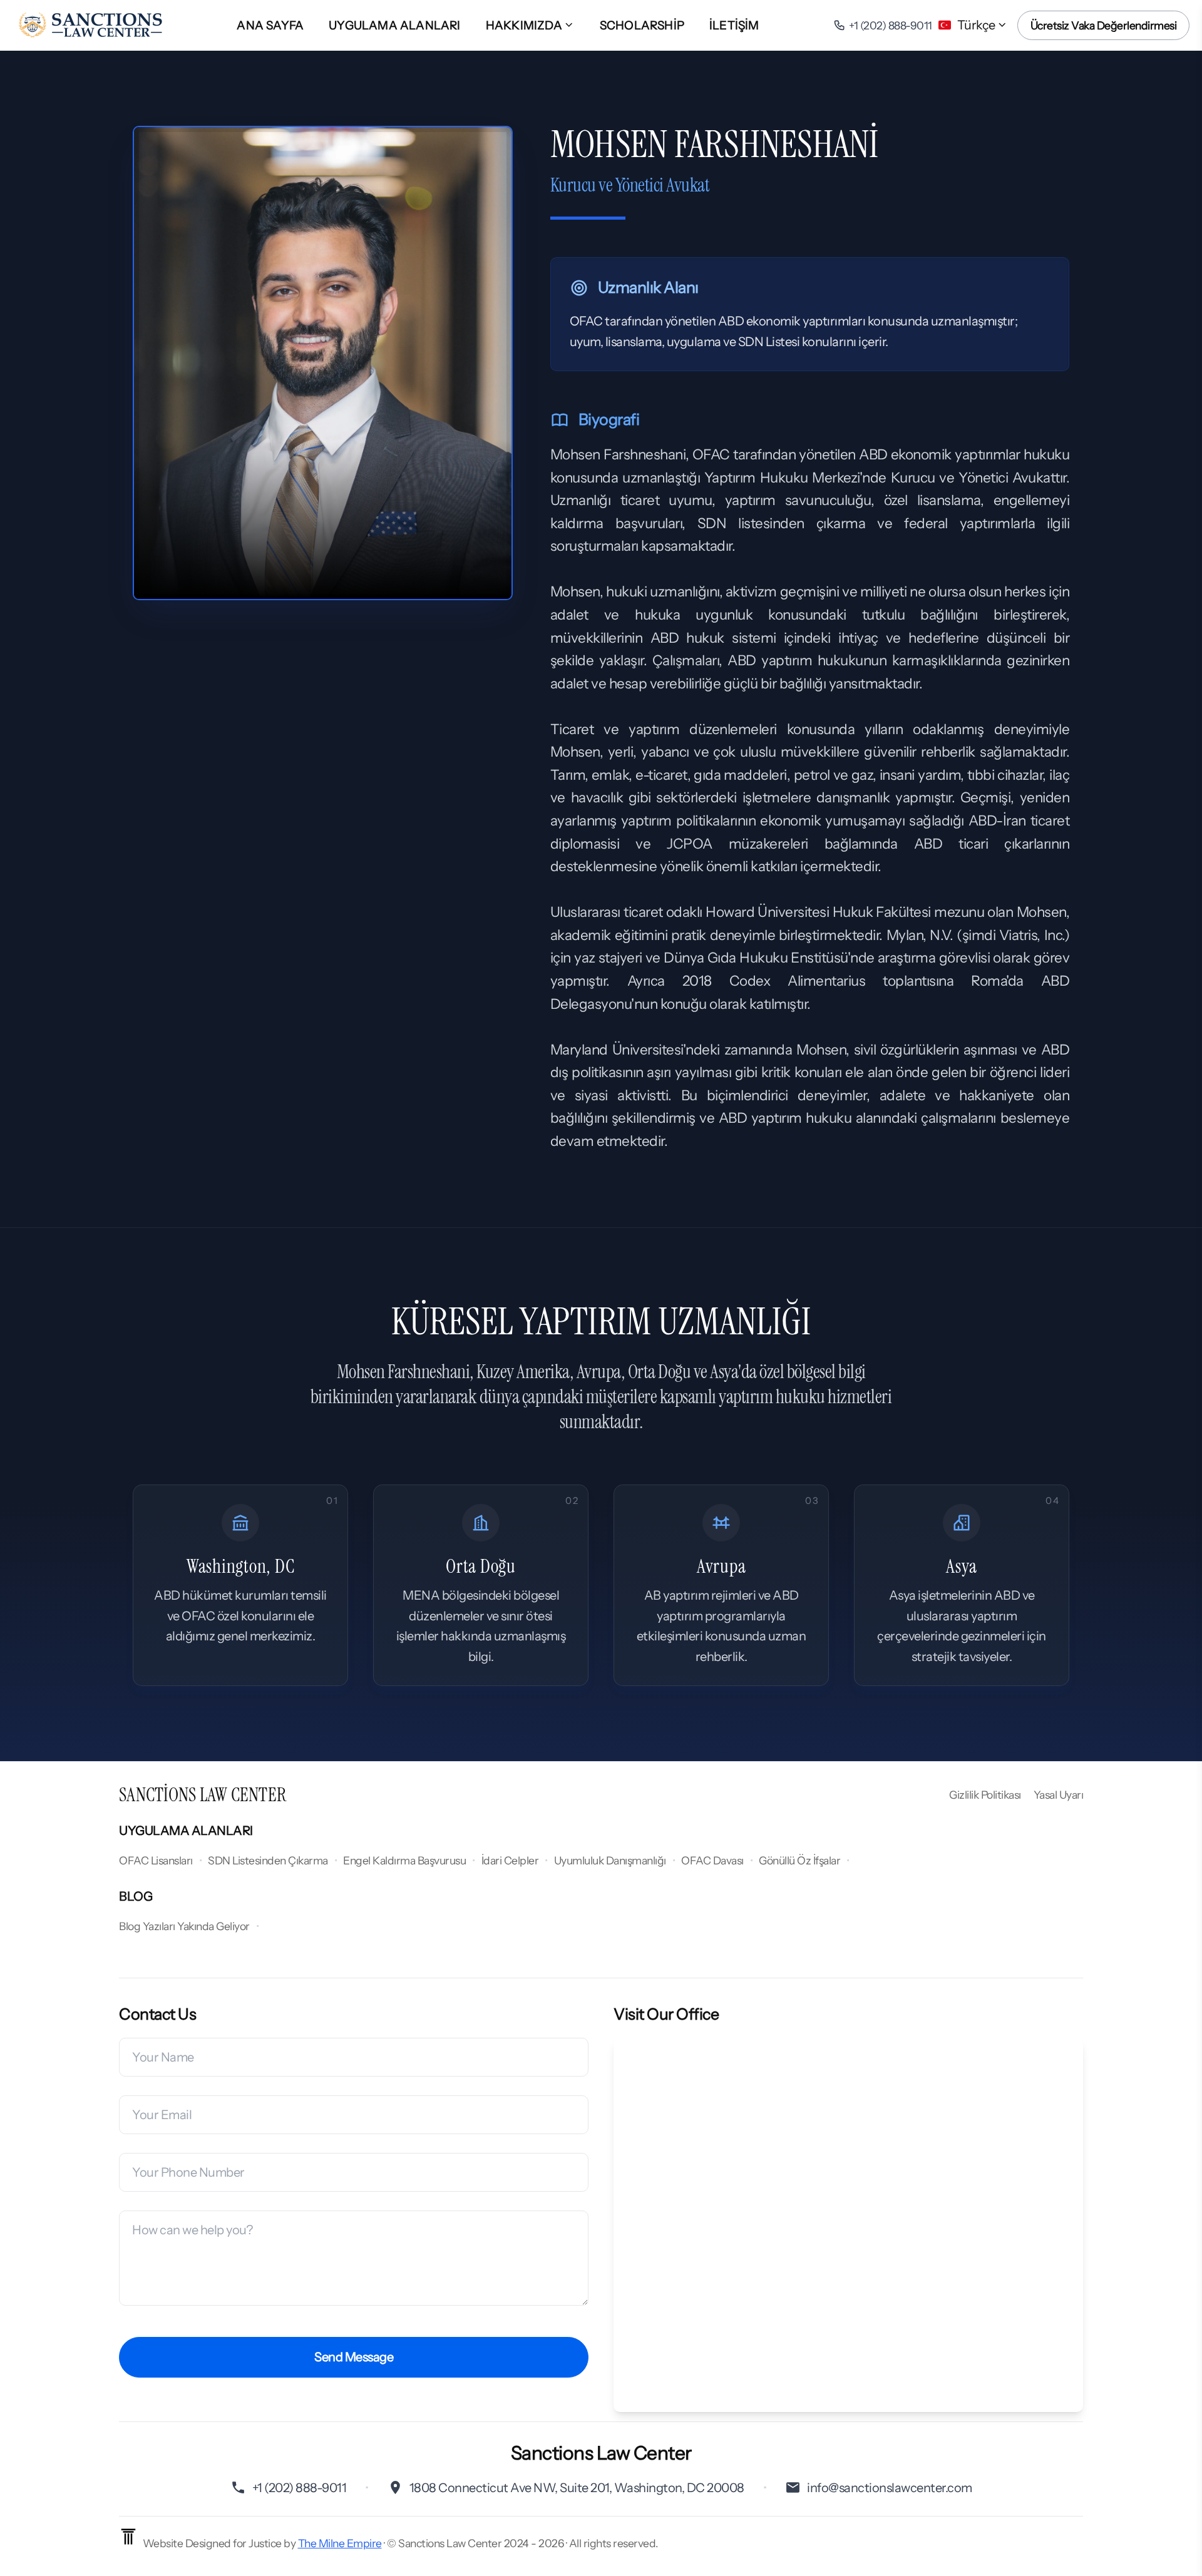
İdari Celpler (510, 1860)
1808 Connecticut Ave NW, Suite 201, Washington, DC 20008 (577, 2488)
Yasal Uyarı (1059, 1795)
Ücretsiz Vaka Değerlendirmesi (1104, 25)
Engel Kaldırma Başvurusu (404, 1860)
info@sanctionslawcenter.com (890, 2488)
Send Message (354, 2357)
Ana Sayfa (270, 25)
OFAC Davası (712, 1860)
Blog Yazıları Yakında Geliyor (184, 1926)
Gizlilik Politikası (985, 1795)
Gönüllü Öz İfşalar (799, 1860)
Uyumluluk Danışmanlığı (610, 1860)
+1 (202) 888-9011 (300, 2488)
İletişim (734, 25)
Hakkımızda (524, 25)
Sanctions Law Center (203, 1795)
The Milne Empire (340, 2543)
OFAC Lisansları (156, 1860)
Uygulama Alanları (394, 25)
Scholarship (642, 25)
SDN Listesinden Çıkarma (268, 1860)
